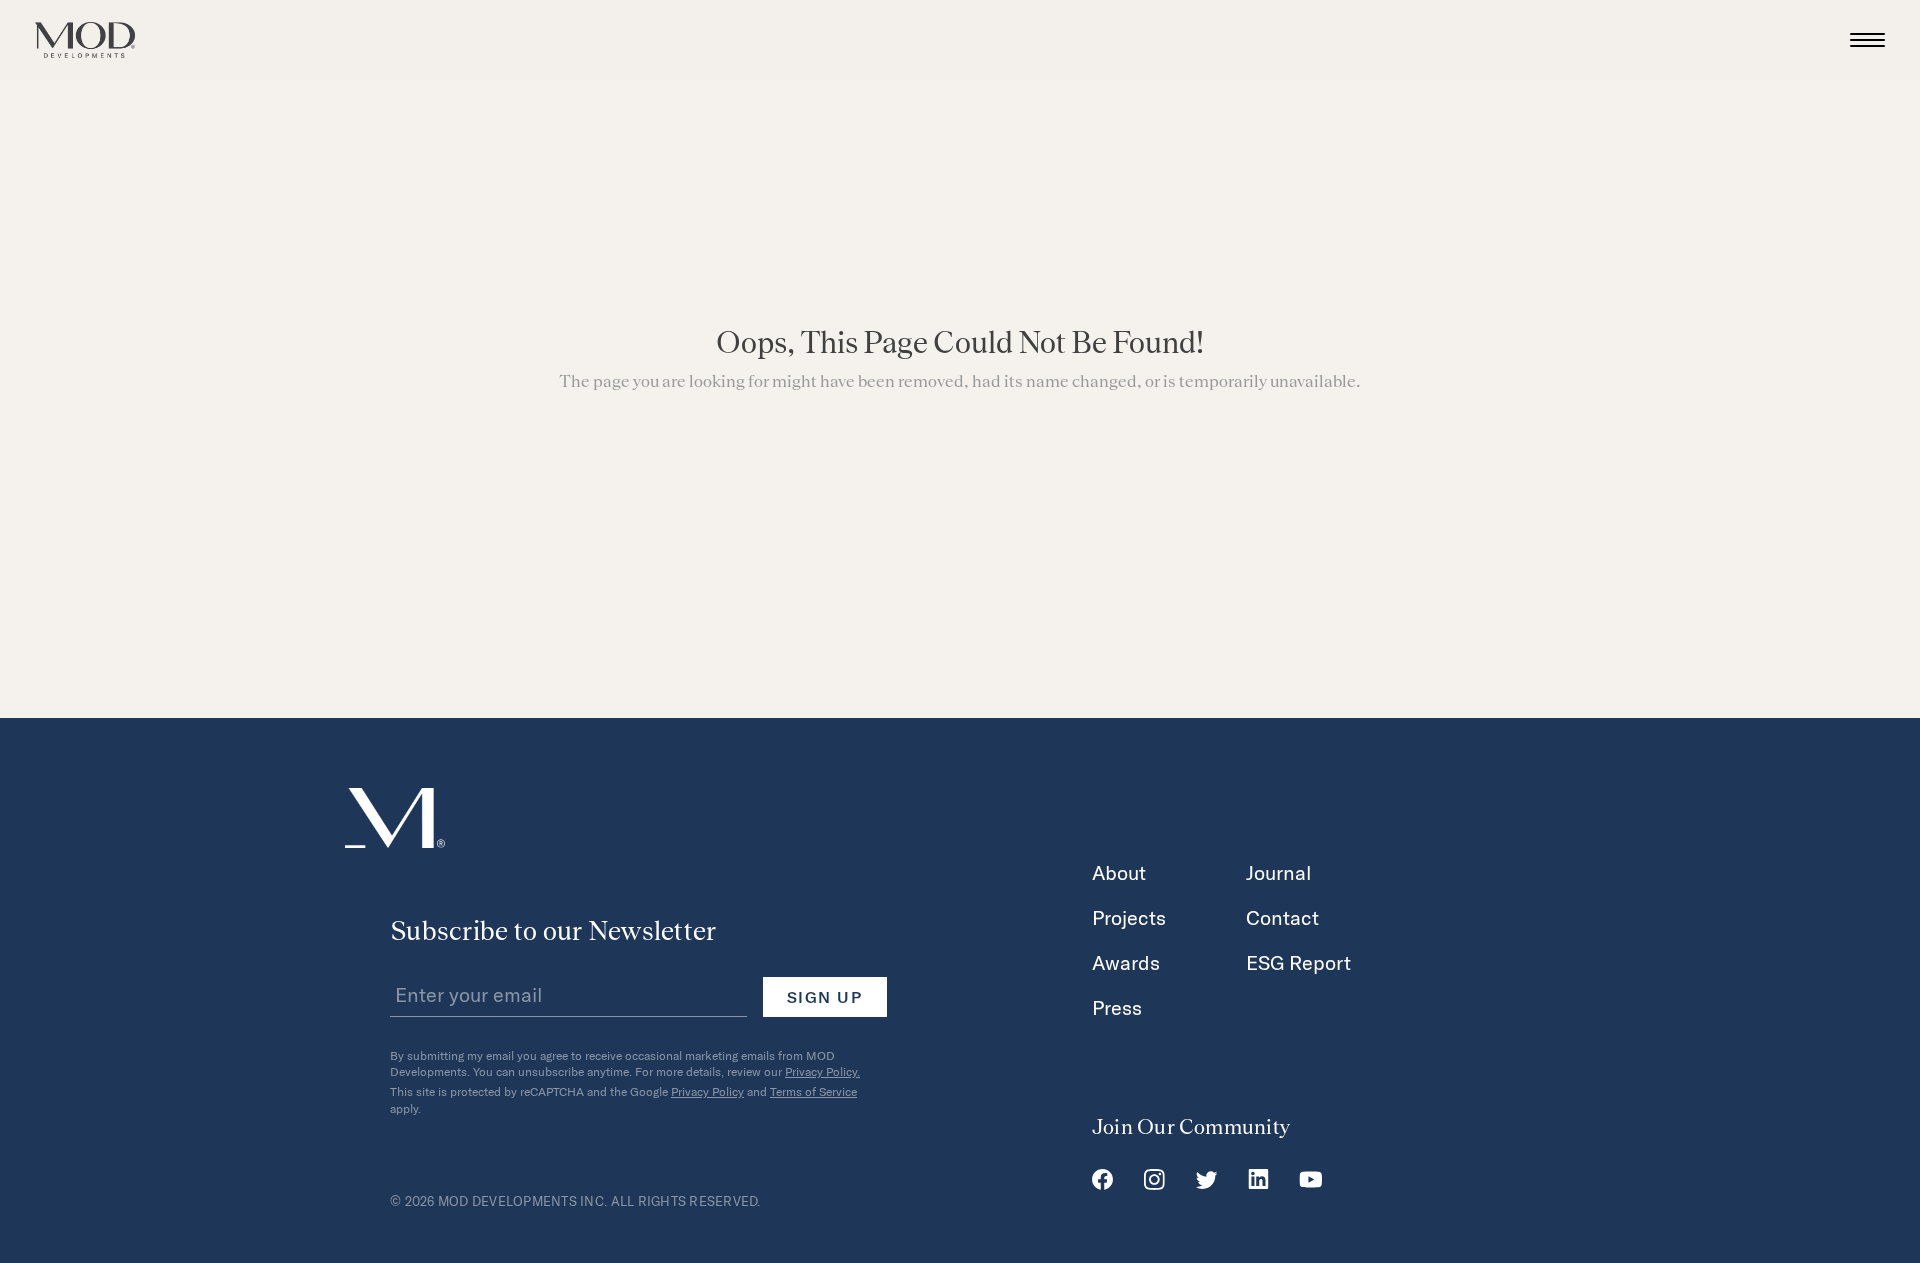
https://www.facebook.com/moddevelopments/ (1102, 1180)
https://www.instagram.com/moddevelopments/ (1154, 1180)
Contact (1282, 917)
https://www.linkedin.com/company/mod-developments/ (1258, 1180)
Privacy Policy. (822, 1071)
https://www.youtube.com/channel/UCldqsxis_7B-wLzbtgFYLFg (1311, 1180)
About (1119, 872)
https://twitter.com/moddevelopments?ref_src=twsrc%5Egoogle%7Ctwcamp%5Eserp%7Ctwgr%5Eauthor (1206, 1181)
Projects (1129, 917)
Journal (1279, 872)
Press (1117, 1007)
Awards (1126, 962)
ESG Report (1298, 962)
